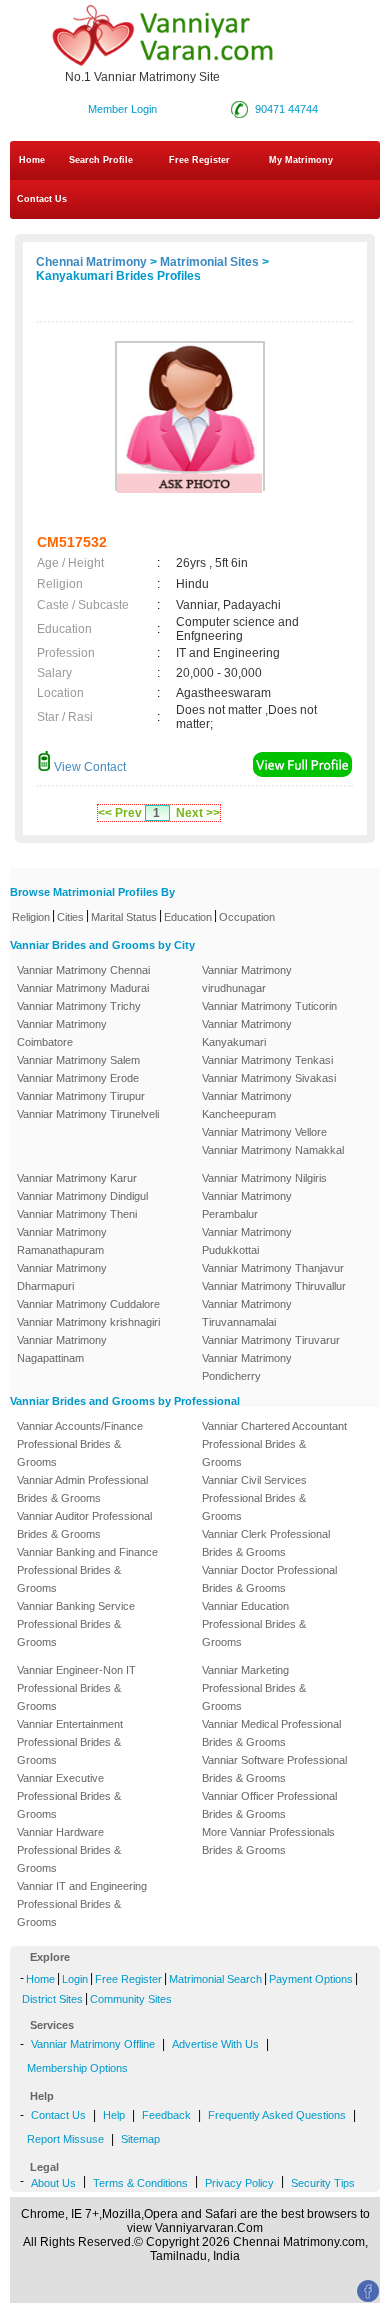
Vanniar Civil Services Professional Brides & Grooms (254, 1498)
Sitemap (140, 2139)
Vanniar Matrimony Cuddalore (88, 1304)
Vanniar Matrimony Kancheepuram (247, 1105)
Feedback (166, 2115)
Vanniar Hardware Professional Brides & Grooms (69, 1850)
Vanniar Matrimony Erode (78, 1078)
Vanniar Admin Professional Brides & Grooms (82, 1489)
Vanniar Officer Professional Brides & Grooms (269, 1805)
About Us (53, 2183)
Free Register (199, 160)
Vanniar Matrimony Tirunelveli (88, 1114)
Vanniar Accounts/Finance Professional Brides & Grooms (80, 1444)
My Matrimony (301, 160)
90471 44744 (286, 109)
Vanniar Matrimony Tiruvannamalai (247, 1313)
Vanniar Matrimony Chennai (83, 970)
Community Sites (131, 1999)
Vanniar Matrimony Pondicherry (247, 1367)
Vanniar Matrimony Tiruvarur (271, 1340)
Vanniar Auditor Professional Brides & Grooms (84, 1525)
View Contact (88, 767)
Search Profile (101, 160)
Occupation (247, 917)
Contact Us (40, 199)
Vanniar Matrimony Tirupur (81, 1096)
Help (114, 2115)
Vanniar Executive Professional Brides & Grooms (69, 1796)
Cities (70, 917)
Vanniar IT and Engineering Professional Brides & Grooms (82, 1904)
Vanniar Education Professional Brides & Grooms (254, 1624)
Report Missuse (65, 2139)
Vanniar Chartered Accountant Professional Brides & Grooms (274, 1444)
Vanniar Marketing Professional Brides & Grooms (254, 1688)
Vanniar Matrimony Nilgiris (264, 1178)
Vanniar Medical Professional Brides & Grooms (271, 1733)
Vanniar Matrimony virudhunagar (247, 979)
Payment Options (311, 1979)
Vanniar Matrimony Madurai (83, 988)
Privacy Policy (239, 2183)
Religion (31, 917)
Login (75, 1979)
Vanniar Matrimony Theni (77, 1214)
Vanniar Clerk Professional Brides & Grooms (266, 1543)
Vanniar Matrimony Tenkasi (267, 1060)
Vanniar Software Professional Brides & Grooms (274, 1769)
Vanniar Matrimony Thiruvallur (274, 1286)
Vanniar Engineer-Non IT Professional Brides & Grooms (76, 1688)
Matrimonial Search (215, 1979)
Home (32, 160)
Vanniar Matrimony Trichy (79, 1006)
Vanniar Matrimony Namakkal (273, 1150)
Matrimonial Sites (209, 262)
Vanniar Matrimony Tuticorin (269, 1006)
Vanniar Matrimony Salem (78, 1060)
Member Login (122, 109)
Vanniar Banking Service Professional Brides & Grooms (76, 1624)
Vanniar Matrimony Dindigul (82, 1196)
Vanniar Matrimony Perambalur (247, 1205)
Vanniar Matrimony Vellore (264, 1132)
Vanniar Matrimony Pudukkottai (247, 1241)
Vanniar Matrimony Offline (93, 2044)
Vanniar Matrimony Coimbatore (62, 1033)
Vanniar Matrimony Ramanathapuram (62, 1241)
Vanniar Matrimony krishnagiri (88, 1322)
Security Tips (323, 2183)
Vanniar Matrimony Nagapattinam (62, 1349)
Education (188, 917)
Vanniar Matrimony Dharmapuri (62, 1277)
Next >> (198, 813)
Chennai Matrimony (91, 262)
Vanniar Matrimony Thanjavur (273, 1268)
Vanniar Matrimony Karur (77, 1178)
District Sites (52, 1999)
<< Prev (120, 813)
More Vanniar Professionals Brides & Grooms (268, 1841)
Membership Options (77, 2068)
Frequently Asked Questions (277, 2115)
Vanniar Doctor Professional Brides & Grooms (269, 1579)
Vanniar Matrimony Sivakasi (269, 1078)
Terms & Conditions (140, 2183)
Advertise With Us (215, 2044)
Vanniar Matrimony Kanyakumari (247, 1033)
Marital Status (124, 917)
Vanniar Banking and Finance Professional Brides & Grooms (87, 1570)
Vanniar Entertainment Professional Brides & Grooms (70, 1742)
